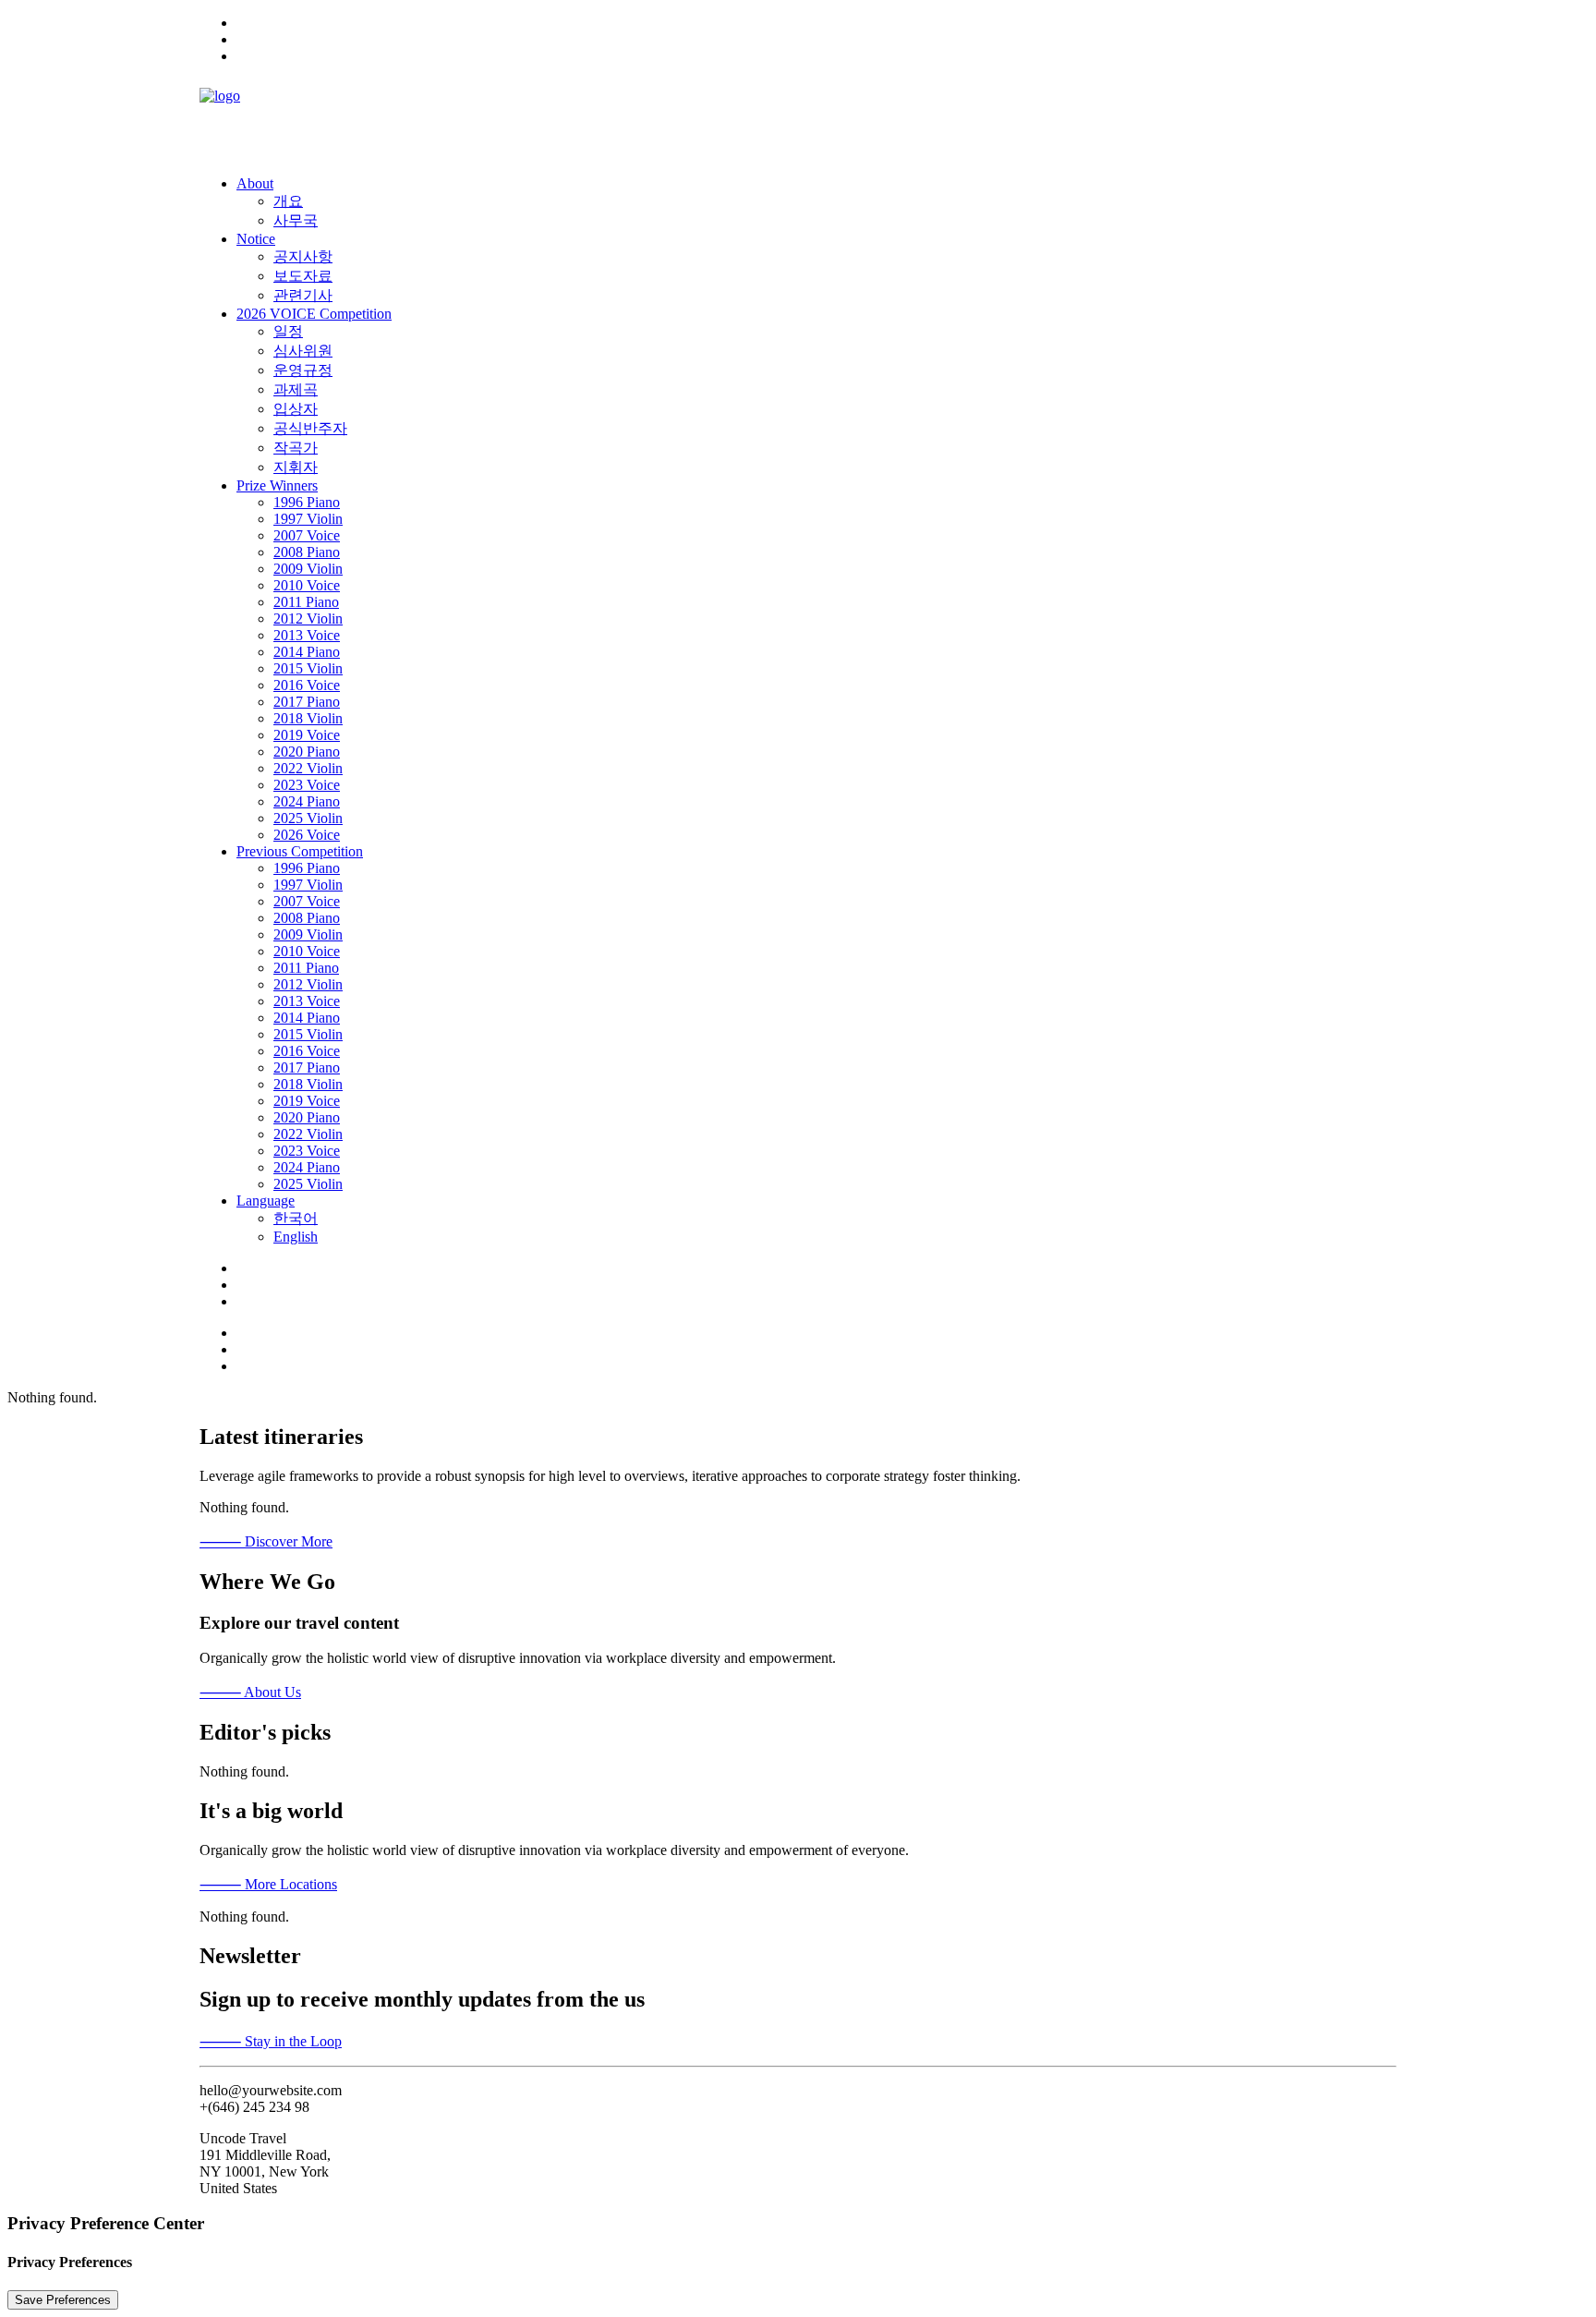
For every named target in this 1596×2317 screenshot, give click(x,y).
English (296, 1237)
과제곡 (296, 389)
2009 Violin (308, 569)
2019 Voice (307, 735)
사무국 (296, 220)
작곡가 (296, 448)
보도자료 (303, 276)
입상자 (296, 409)
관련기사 (303, 295)
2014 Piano (307, 652)
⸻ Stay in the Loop (271, 2041)
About (255, 183)
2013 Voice (307, 635)
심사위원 (303, 351)
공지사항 (303, 256)
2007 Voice (307, 535)
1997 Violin (308, 519)
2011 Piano (306, 602)
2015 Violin (308, 668)
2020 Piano (307, 752)
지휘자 (296, 467)
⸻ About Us (250, 1692)
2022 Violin (308, 768)
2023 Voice (307, 785)
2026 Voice (307, 835)
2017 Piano (307, 702)
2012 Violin (308, 619)
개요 (288, 201)
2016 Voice (307, 685)
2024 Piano (307, 801)
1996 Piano (307, 502)
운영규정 (303, 370)
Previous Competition (300, 851)
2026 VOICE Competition (314, 314)
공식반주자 (310, 428)
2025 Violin (308, 818)
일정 (288, 331)
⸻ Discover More (266, 1541)
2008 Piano (307, 552)
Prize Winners (277, 485)
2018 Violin (308, 718)
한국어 (296, 1218)
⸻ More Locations (268, 1884)
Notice (256, 239)
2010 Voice (307, 585)
